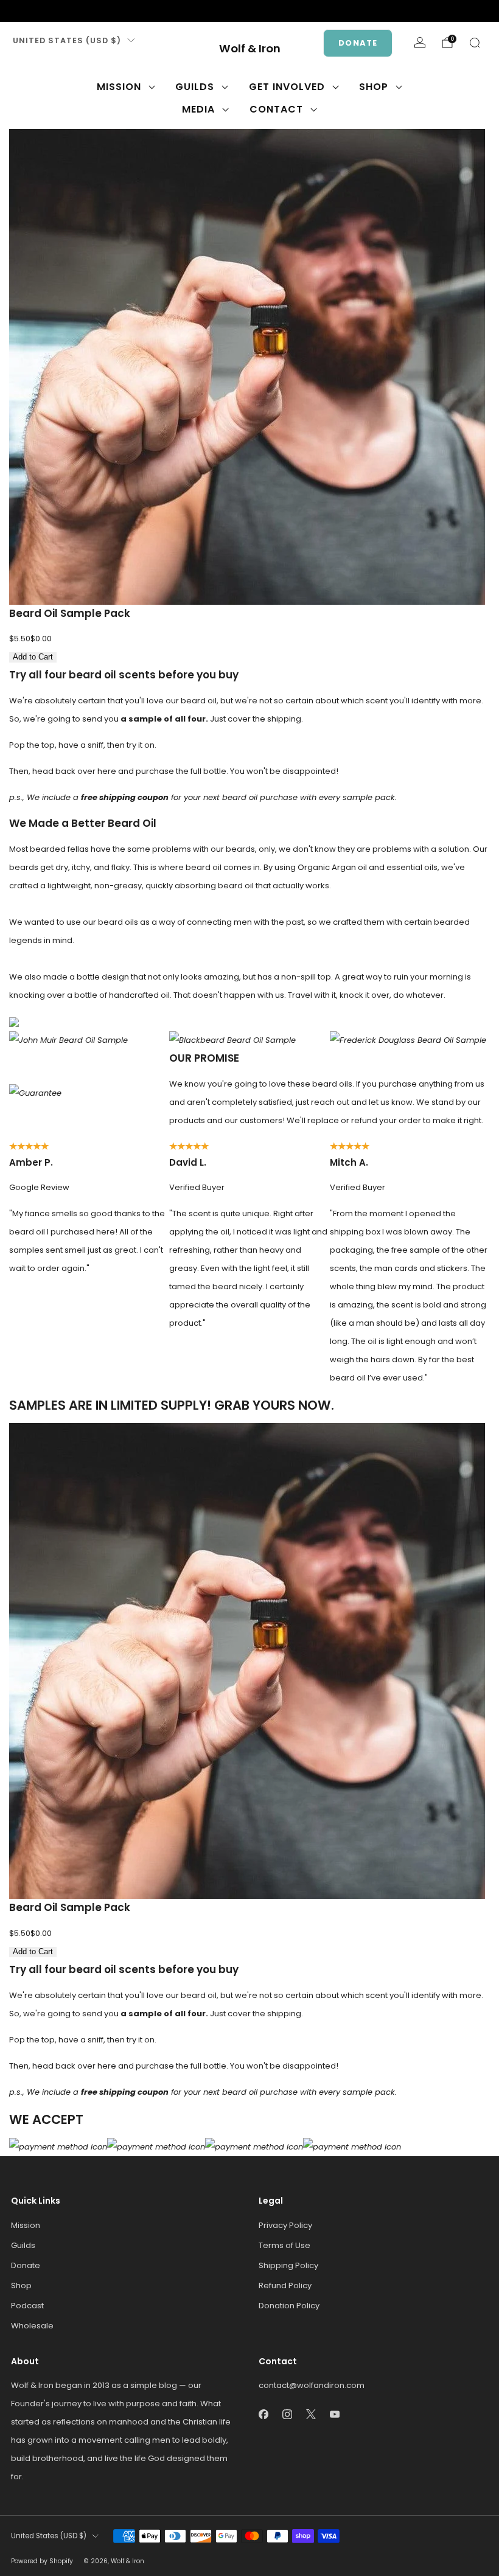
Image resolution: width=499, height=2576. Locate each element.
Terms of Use (284, 2245)
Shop (374, 87)
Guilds (195, 87)
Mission (119, 87)
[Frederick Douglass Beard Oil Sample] (408, 1039)
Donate (358, 43)
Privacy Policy (285, 2225)
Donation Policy (289, 2306)
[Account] (420, 43)
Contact (276, 109)
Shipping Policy (288, 2265)
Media (198, 109)
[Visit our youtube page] (75, 11)
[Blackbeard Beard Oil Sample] (232, 1039)
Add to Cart (33, 657)
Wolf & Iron (250, 49)
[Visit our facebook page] (17, 11)
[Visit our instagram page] (37, 11)
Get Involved (287, 87)
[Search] (475, 43)
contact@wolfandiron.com (312, 2385)
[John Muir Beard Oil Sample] (68, 1039)
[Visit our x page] (56, 11)
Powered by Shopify (42, 2561)
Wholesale (32, 2326)
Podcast (27, 2306)
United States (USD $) (67, 40)
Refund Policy (285, 2285)
